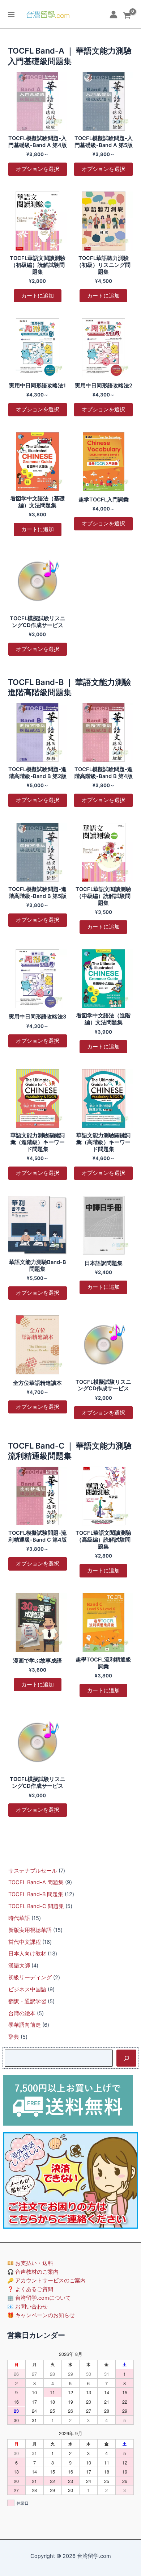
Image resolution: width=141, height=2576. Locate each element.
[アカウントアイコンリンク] (114, 14)
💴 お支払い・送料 (30, 2263)
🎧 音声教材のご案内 (33, 2272)
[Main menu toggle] (11, 14)
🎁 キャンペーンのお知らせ (41, 2315)
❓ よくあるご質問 (30, 2289)
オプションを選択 (38, 169)
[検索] (126, 2058)
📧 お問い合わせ (27, 2307)
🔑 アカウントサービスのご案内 (46, 2281)
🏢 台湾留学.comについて (39, 2298)
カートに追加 (38, 296)
